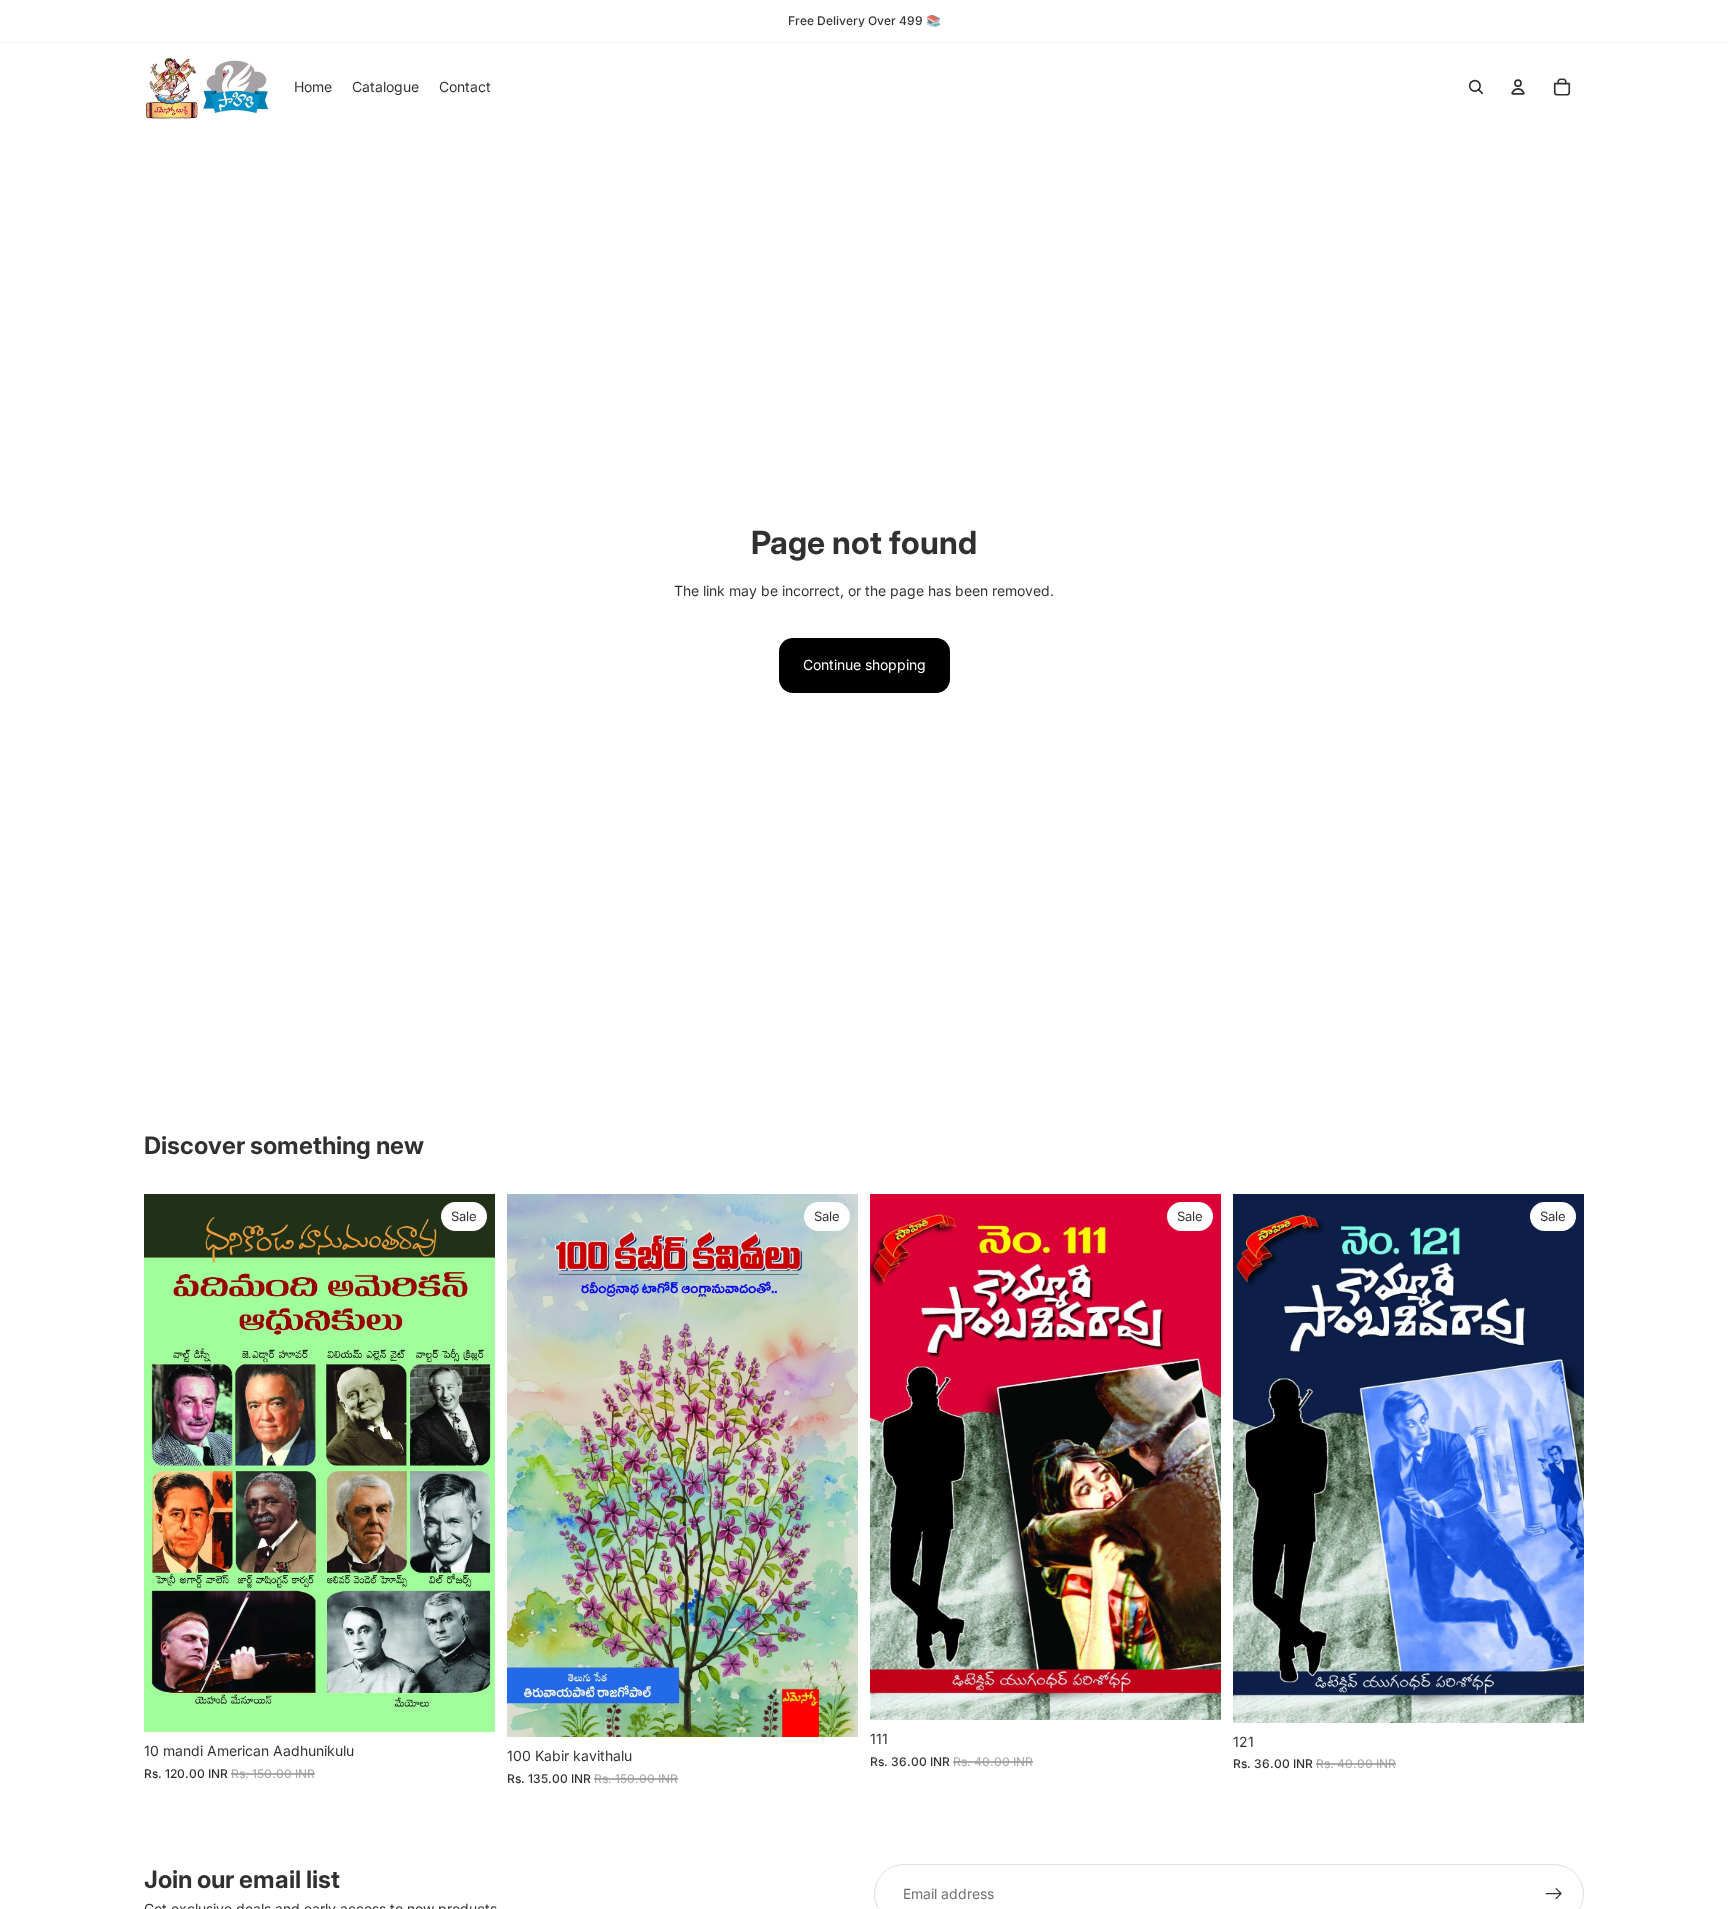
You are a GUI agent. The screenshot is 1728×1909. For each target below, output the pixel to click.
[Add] (464, 1701)
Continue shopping (864, 664)
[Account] (1518, 87)
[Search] (1476, 87)
